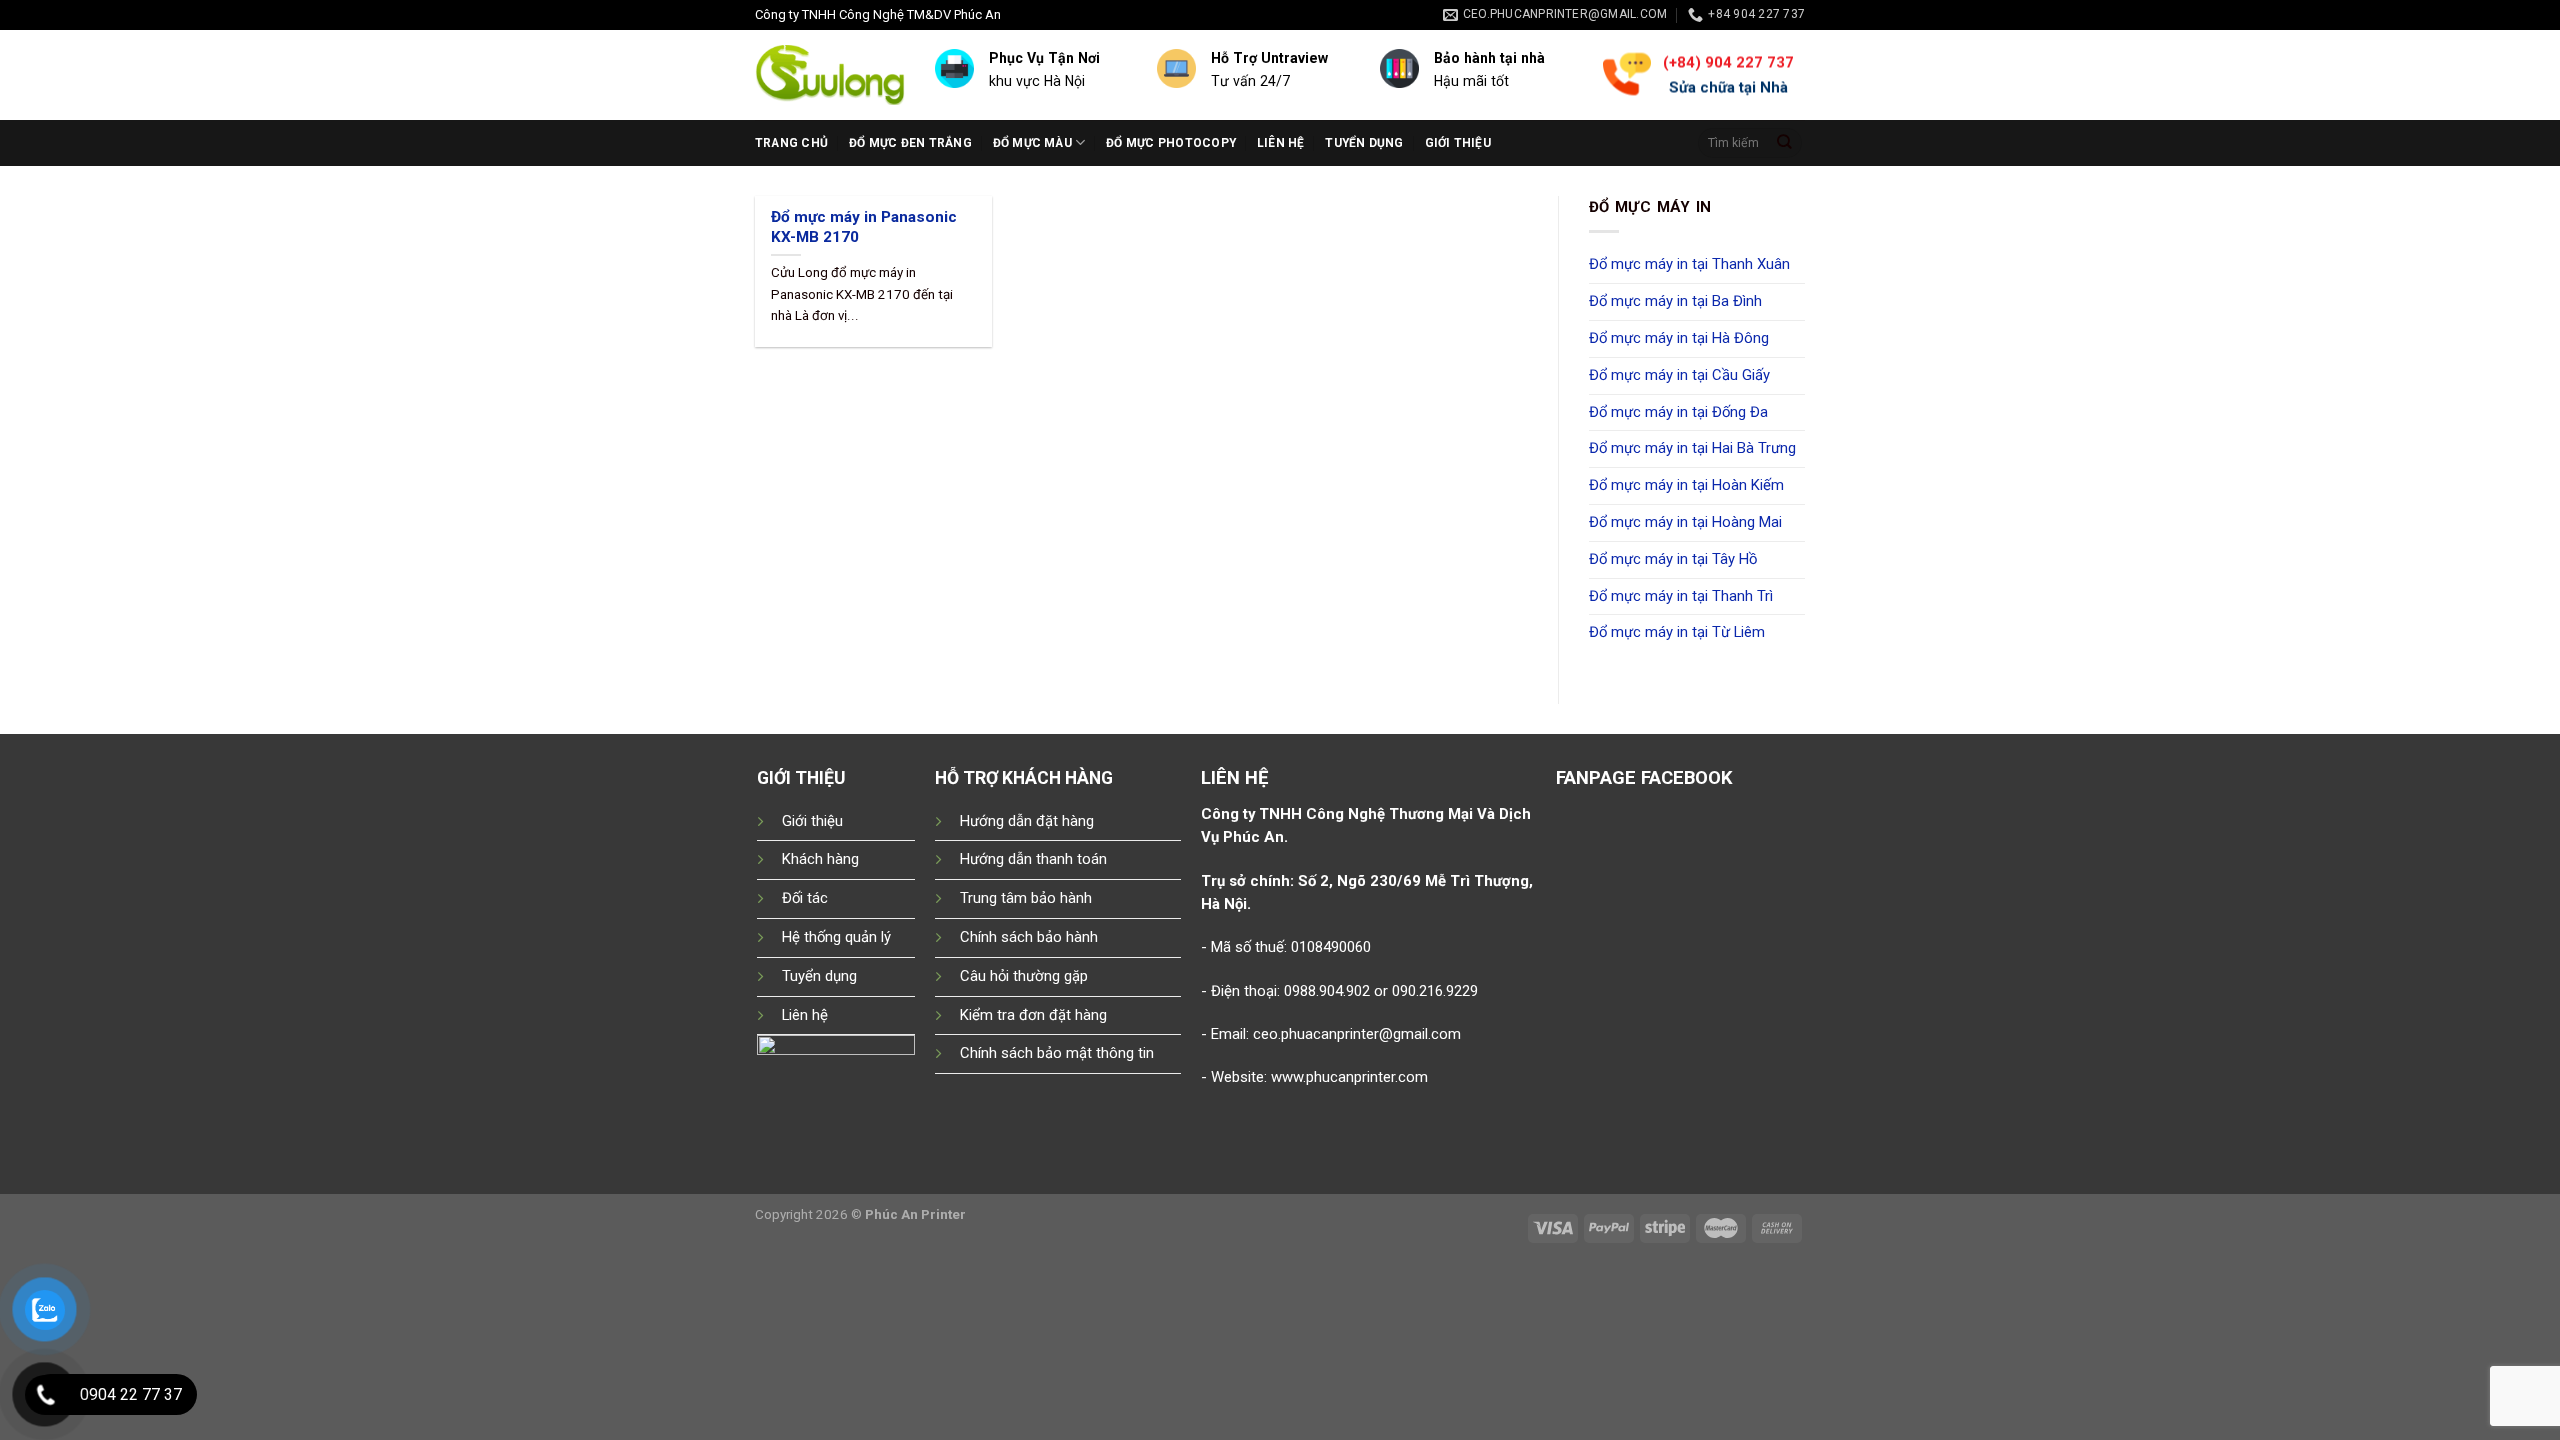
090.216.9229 (1435, 991)
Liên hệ (1281, 143)
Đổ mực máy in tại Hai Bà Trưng (1692, 448)
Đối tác (805, 898)
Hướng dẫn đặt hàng (1027, 821)
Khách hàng (820, 859)
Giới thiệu (1458, 143)
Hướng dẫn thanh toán (1033, 859)
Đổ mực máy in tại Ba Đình (1675, 301)
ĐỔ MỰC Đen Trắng (910, 143)
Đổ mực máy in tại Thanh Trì (1681, 596)
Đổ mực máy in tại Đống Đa (1678, 412)
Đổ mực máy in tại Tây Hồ (1673, 559)
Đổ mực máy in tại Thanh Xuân (1689, 264)
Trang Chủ (791, 143)
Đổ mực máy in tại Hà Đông (1679, 338)
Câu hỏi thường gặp (1024, 976)
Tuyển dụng (1364, 143)
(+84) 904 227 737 (1727, 62)
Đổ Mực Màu (1032, 143)
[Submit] (1785, 142)
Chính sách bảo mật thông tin (1057, 1053)
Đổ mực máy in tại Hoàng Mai (1685, 522)
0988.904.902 (1327, 991)
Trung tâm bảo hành (1026, 898)
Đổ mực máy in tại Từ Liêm (1677, 632)
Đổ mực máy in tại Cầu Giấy (1679, 375)
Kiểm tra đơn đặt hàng (1033, 1015)
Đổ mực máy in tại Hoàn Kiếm (1686, 485)
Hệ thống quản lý (836, 937)
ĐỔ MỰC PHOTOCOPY (1171, 143)
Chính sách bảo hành (1029, 937)
